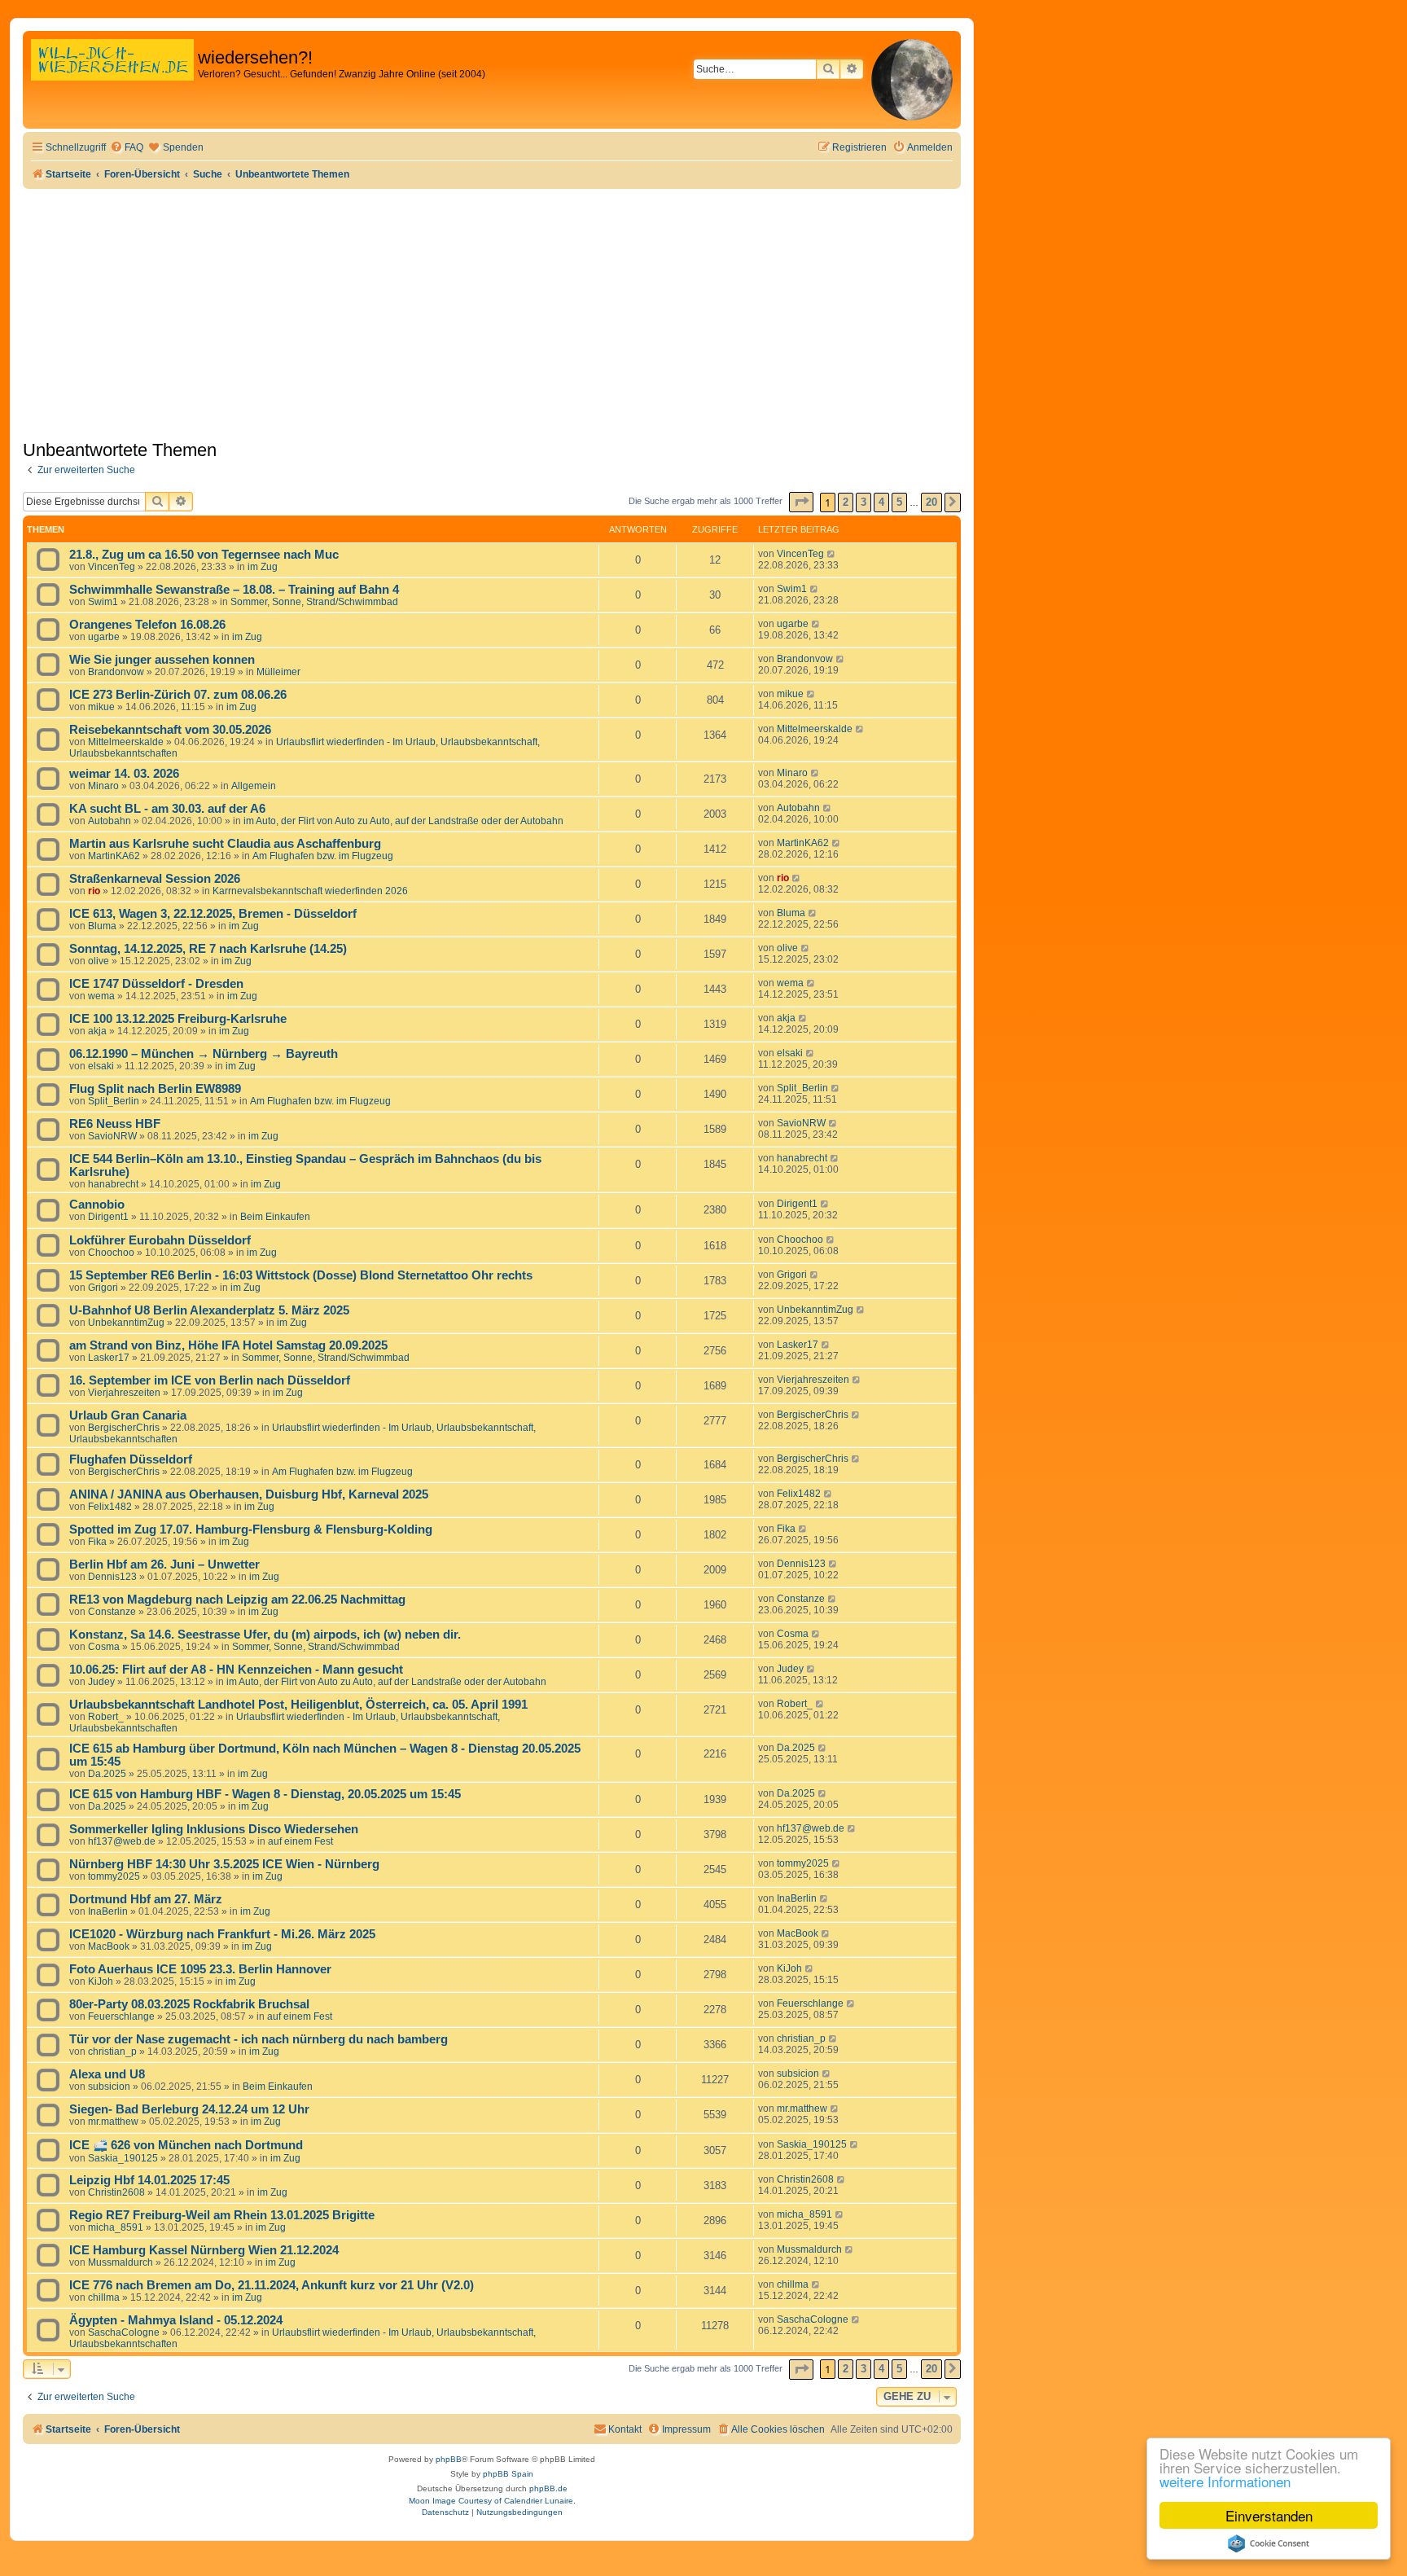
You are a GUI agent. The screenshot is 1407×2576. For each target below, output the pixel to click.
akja (97, 1031)
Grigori (103, 1288)
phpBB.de (548, 2488)
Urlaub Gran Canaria (128, 1415)
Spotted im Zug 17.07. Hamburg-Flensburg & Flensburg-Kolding (251, 1529)
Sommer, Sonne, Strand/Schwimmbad (314, 602)
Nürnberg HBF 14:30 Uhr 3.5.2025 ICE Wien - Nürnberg (224, 1864)
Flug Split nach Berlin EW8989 (155, 1089)
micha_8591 (116, 2227)
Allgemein (254, 786)
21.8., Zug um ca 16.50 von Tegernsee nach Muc (204, 555)
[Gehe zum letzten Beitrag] (832, 554)
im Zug (263, 567)
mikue (101, 707)
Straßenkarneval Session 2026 (155, 879)
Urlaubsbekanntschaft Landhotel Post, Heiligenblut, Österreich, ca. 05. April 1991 (298, 1705)
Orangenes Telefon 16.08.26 (147, 625)
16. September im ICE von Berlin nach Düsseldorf (210, 1380)
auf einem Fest (300, 1841)
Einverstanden (1269, 2515)
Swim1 (103, 602)
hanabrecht (113, 1184)
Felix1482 (110, 1507)
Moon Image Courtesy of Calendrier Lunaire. (492, 2501)
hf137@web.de (122, 1841)
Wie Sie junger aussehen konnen (162, 660)
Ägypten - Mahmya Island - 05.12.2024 (176, 2320)
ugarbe (104, 637)
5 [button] (899, 502)
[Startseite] (112, 77)
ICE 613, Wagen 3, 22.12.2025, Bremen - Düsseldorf (213, 914)
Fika (97, 1542)
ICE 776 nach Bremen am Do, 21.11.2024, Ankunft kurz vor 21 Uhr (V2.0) (272, 2285)
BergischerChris (124, 1428)
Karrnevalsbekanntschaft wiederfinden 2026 (310, 891)
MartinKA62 (114, 856)
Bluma (102, 926)
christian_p (112, 2052)
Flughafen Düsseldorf (131, 1459)
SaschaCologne (124, 2332)
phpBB (449, 2459)
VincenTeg (112, 567)
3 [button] (863, 502)
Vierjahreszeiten (124, 1393)
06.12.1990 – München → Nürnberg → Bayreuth (204, 1054)
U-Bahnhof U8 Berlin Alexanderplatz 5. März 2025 (209, 1310)
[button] (801, 502)
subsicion (109, 2087)
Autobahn (110, 821)
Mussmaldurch (121, 2262)
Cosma (104, 1647)
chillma (104, 2297)
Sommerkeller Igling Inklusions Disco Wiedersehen (214, 1829)
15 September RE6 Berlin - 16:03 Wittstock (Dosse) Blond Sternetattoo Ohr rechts (301, 1275)
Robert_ (106, 1717)
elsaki (101, 1066)
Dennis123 (112, 1577)
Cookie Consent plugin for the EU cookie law (1269, 2543)
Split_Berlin (114, 1101)
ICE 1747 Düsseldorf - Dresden (156, 984)
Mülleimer (278, 672)
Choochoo (111, 1253)
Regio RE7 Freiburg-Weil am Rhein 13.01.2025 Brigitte (222, 2215)
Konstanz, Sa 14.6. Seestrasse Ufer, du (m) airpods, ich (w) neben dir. (265, 1635)
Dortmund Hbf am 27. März (146, 1899)
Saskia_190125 (123, 2158)
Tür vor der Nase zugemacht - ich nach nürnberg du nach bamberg (259, 2039)
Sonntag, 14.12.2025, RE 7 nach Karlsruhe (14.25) (208, 949)
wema (101, 996)
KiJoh (101, 1981)
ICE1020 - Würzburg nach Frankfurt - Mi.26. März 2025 (222, 1934)
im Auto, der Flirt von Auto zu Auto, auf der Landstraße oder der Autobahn (403, 821)
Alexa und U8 (107, 2074)
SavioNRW (112, 1136)
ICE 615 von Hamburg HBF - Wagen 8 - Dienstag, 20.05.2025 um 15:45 (265, 1794)
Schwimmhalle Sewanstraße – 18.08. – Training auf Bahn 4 (234, 590)
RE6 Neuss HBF (115, 1124)
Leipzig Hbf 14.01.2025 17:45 (149, 2180)
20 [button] (931, 502)
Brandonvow (116, 672)
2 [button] (846, 502)
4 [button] (881, 502)
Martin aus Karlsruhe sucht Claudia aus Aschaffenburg (225, 844)
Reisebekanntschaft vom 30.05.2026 (170, 730)
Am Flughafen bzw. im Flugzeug (323, 856)
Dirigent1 (108, 1217)
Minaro (103, 786)
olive (99, 961)
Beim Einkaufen (275, 1217)
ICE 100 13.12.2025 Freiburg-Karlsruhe (178, 1019)
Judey (101, 1682)
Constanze (112, 1612)
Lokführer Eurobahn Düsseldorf (160, 1240)
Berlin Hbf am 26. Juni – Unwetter (164, 1564)
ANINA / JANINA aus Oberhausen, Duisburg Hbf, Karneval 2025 (249, 1494)
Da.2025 (107, 1774)
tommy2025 (114, 1876)
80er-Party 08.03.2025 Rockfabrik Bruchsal (189, 2004)
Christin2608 (116, 2192)
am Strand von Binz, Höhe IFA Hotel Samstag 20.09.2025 (228, 1345)
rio (94, 891)
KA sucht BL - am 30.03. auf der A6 (167, 809)
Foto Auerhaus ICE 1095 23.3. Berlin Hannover (200, 1969)
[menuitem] (127, 148)
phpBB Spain (508, 2474)
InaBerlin (108, 1911)
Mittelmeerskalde (126, 742)
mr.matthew (113, 2122)
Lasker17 (109, 1358)
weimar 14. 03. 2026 (124, 774)
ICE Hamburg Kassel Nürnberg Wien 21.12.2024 (204, 2250)
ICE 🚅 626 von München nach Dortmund (186, 2145)
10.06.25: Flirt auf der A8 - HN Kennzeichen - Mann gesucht (236, 1670)
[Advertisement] (492, 311)
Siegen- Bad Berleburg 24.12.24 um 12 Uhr (189, 2109)
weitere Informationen (1225, 2481)
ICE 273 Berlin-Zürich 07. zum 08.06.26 (178, 695)
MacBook (109, 1946)
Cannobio (97, 1205)
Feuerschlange (121, 2016)
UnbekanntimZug (126, 1323)
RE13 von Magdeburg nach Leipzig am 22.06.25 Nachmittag (237, 1600)
